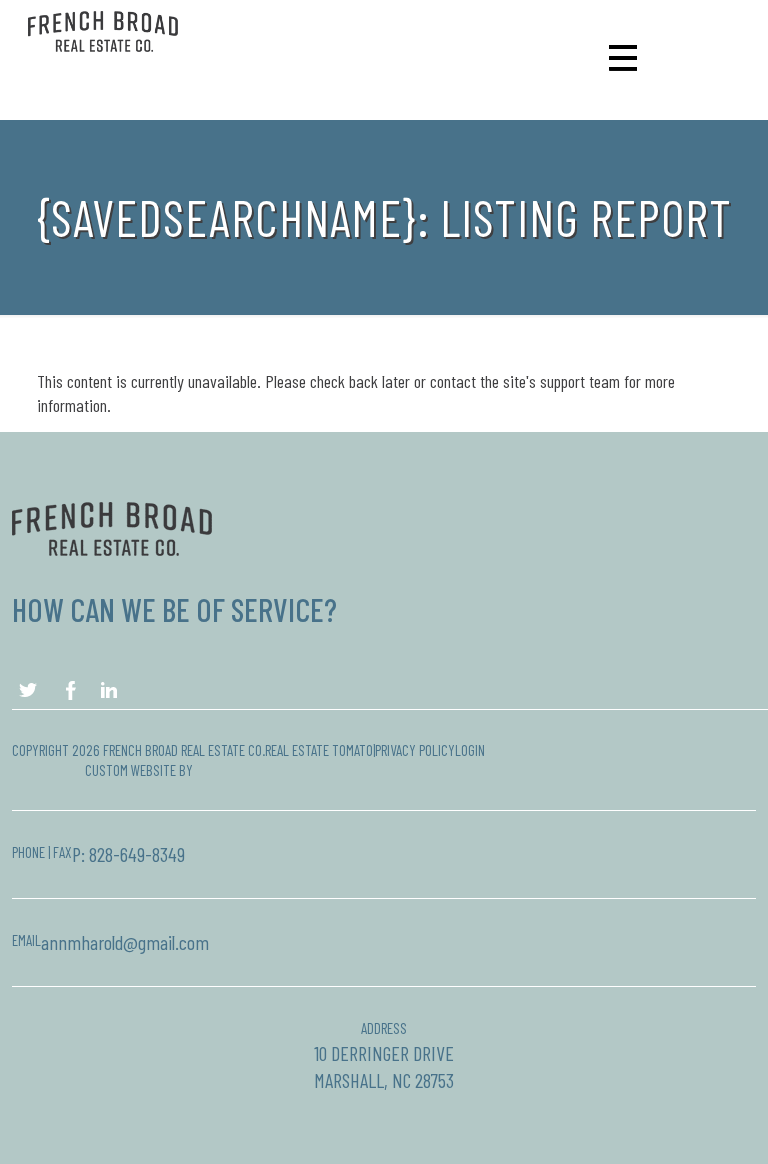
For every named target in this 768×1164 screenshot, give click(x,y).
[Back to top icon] (672, 1123)
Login (470, 750)
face (30, 690)
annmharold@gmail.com (125, 942)
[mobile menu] (619, 57)
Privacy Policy (415, 750)
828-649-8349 (137, 854)
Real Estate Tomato (319, 750)
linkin (110, 690)
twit (70, 690)
